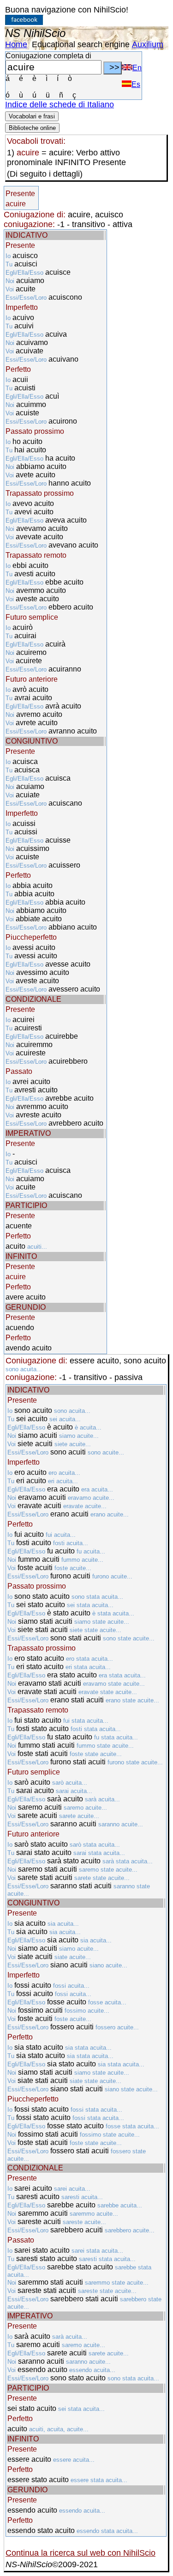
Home (16, 44)
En (137, 68)
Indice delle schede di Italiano (60, 105)
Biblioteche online (32, 128)
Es (136, 84)
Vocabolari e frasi (32, 116)
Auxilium (148, 44)
